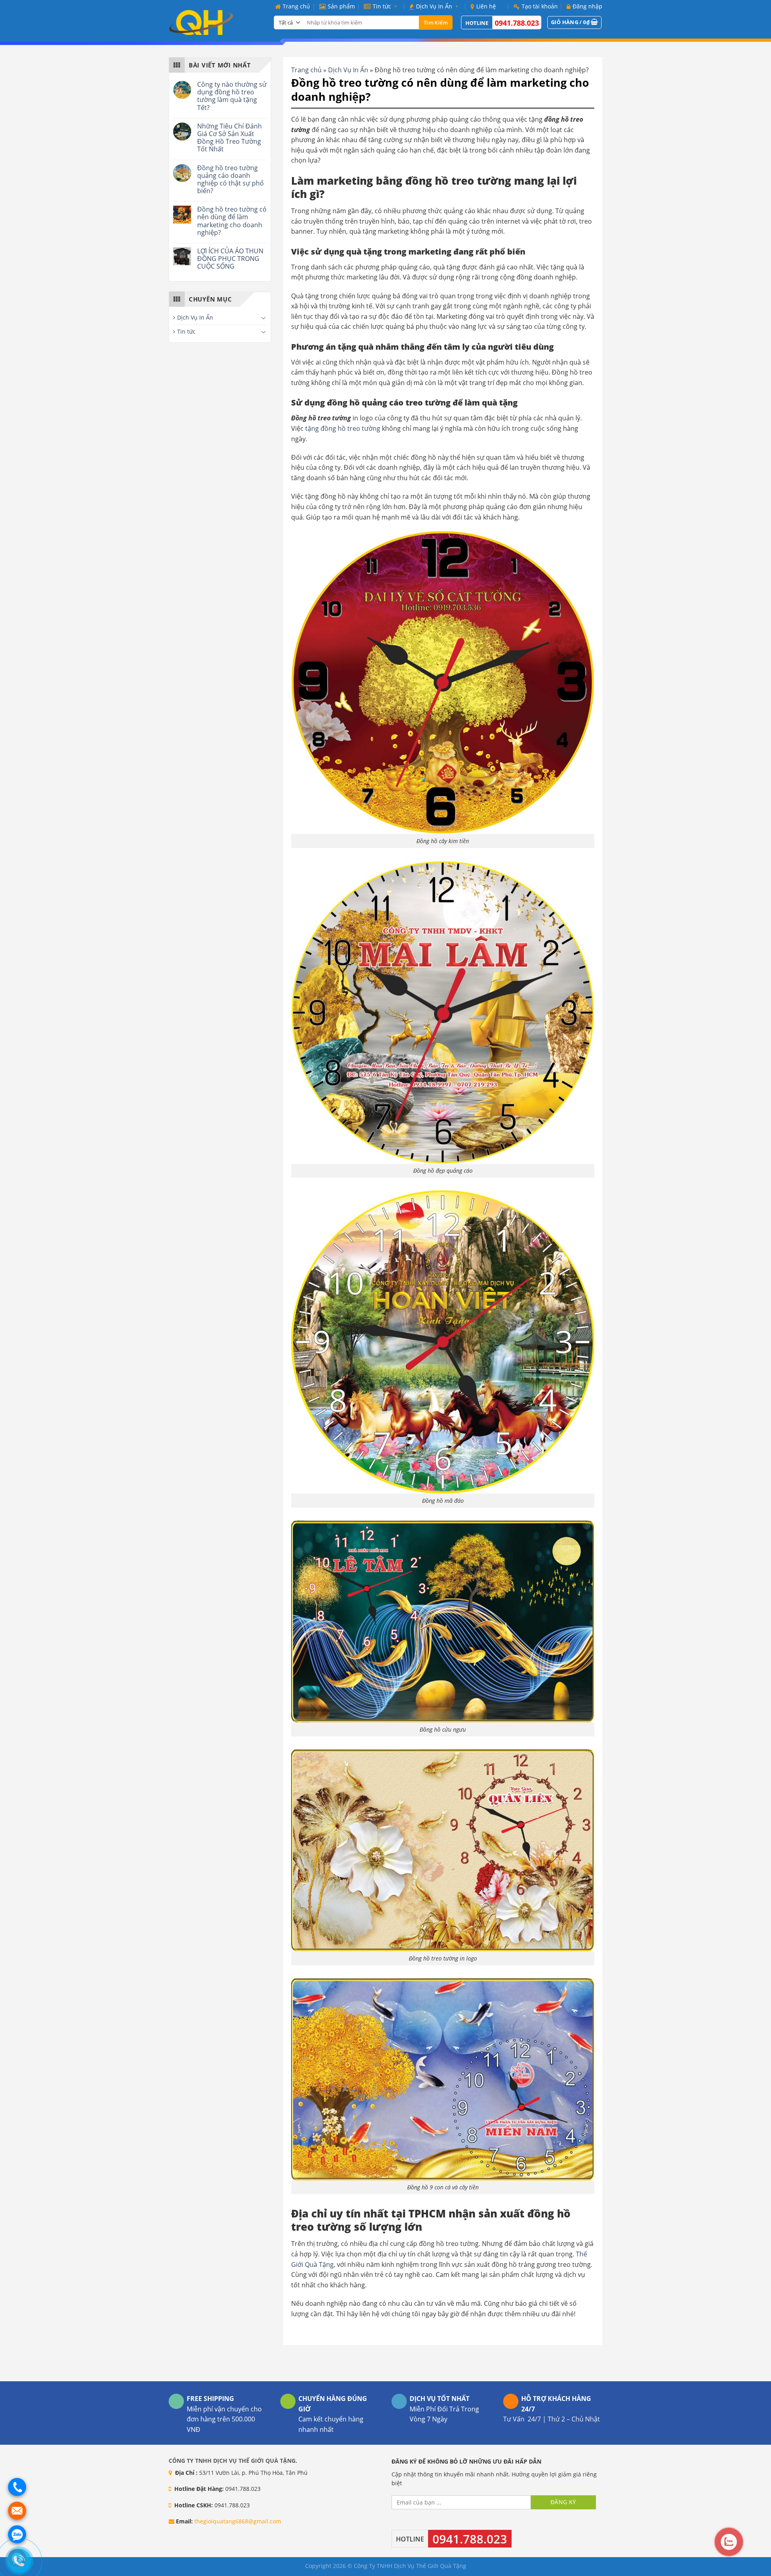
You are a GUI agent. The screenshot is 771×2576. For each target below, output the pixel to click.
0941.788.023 (517, 23)
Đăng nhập (587, 6)
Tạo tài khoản (540, 6)
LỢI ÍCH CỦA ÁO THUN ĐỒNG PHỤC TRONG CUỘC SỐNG (230, 259)
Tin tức (382, 6)
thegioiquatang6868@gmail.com (238, 2521)
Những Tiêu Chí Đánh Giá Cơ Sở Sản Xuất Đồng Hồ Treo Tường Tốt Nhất (229, 138)
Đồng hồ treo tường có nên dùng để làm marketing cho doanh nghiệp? (232, 221)
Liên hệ (486, 6)
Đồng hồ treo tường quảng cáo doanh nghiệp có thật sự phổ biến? (230, 180)
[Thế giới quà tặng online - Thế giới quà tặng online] (215, 22)
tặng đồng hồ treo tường (342, 428)
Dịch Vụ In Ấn (434, 6)
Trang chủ (296, 6)
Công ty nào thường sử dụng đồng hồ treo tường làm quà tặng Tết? (232, 96)
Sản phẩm (341, 6)
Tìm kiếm (436, 22)
